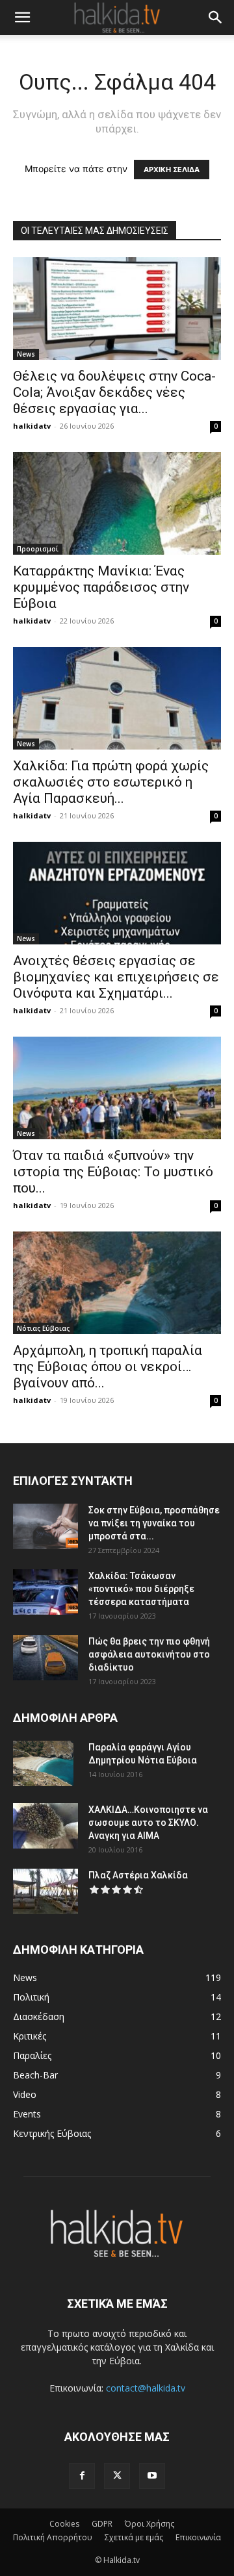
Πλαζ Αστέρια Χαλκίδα (138, 1875)
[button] (22, 18)
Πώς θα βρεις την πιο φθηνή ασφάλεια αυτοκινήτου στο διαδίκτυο (149, 1654)
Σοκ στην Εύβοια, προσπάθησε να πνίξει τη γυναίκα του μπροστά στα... (154, 1523)
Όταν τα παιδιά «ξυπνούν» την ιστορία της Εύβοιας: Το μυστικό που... (113, 1172)
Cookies (64, 2524)
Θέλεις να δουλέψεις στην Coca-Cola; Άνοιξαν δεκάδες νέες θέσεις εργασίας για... (114, 392)
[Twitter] (117, 2476)
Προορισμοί (38, 549)
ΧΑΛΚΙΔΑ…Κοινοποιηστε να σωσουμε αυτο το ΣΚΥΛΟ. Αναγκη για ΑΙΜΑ (148, 1823)
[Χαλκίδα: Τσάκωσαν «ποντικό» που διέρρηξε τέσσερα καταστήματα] (45, 1592)
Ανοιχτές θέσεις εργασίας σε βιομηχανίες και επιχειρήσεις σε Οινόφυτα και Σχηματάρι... (116, 977)
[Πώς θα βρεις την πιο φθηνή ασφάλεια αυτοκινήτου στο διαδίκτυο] (45, 1658)
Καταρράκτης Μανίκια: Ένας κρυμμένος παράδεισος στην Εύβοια (101, 587)
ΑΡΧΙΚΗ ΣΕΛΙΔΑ (172, 170)
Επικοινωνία (198, 2537)
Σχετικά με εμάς (134, 2537)
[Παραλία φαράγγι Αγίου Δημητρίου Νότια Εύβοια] (43, 1763)
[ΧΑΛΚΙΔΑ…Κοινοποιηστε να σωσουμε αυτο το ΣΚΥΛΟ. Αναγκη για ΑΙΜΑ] (45, 1826)
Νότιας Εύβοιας (43, 1328)
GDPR (102, 2524)
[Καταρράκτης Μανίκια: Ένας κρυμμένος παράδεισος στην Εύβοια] (117, 503)
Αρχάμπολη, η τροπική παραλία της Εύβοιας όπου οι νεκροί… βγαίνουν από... (108, 1367)
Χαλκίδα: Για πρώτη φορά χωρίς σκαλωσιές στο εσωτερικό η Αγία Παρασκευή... (111, 782)
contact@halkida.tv (146, 2388)
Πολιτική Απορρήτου (53, 2537)
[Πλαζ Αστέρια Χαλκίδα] (45, 1891)
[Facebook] (82, 2476)
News (26, 354)
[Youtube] (152, 2476)
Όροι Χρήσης (149, 2524)
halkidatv (32, 426)
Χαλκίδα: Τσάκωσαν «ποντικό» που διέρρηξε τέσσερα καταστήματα (141, 1589)
